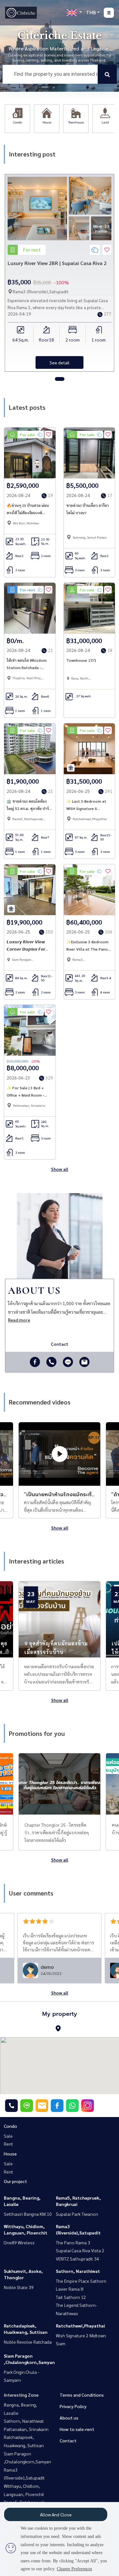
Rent (8, 2144)
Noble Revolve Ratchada (28, 2342)
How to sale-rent (77, 2429)
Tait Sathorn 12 (71, 2297)
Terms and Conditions (82, 2395)
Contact (68, 2440)
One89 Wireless (19, 2242)
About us (69, 2418)
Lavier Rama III (70, 2289)
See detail (60, 362)
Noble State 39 (19, 2287)
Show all (60, 1169)
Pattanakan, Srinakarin (26, 2429)
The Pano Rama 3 (73, 2242)
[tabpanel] (60, 273)
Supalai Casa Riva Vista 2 (80, 2250)
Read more (19, 1320)
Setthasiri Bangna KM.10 (28, 2214)
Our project (15, 2181)
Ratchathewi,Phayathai (80, 2326)
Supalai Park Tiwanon (77, 2214)
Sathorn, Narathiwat (78, 2271)
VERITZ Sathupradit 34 (77, 2259)
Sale (8, 2136)
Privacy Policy (73, 2406)
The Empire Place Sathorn (81, 2281)
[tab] (60, 379)
